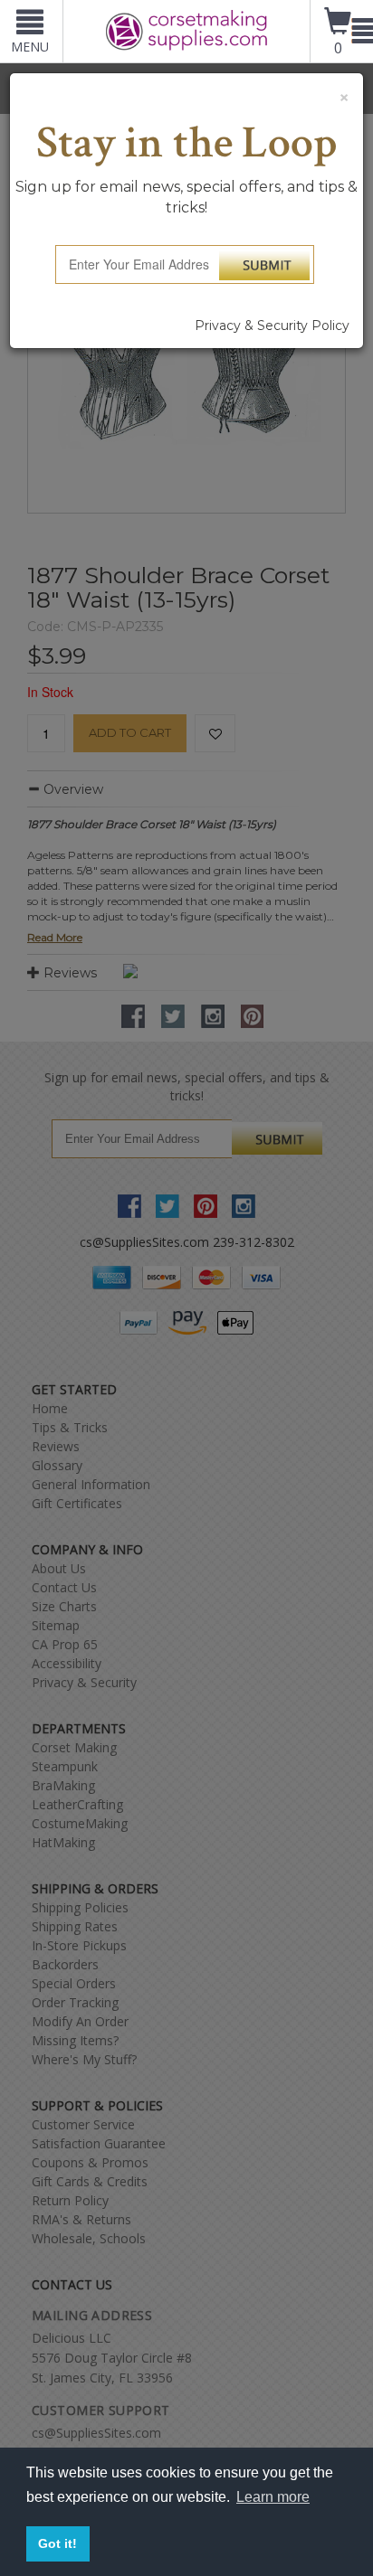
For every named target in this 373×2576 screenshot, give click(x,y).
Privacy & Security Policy (272, 326)
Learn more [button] (273, 2497)
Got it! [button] (57, 2543)
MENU (30, 47)
